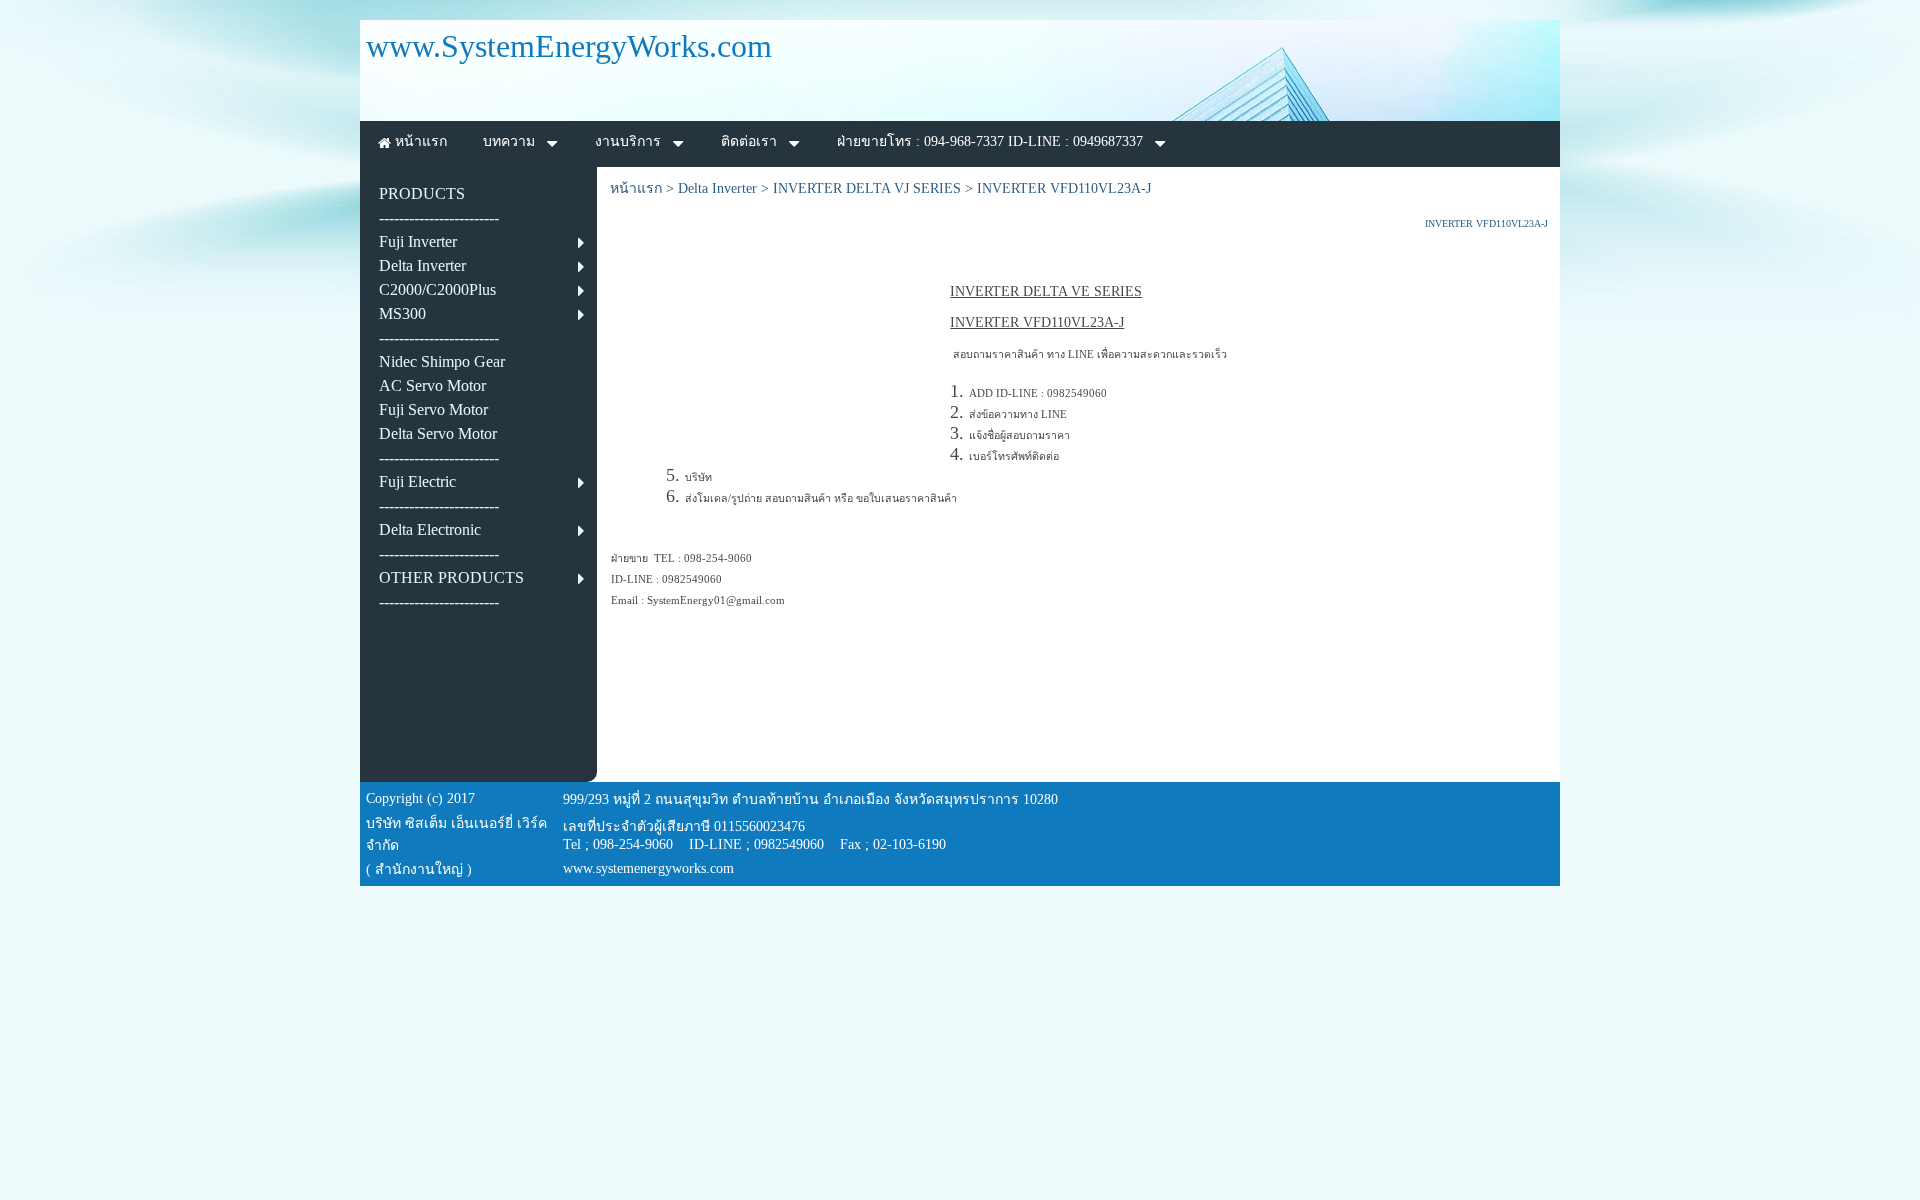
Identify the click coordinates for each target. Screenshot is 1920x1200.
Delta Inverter (717, 188)
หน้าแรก (636, 188)
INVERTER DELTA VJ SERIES (867, 188)
